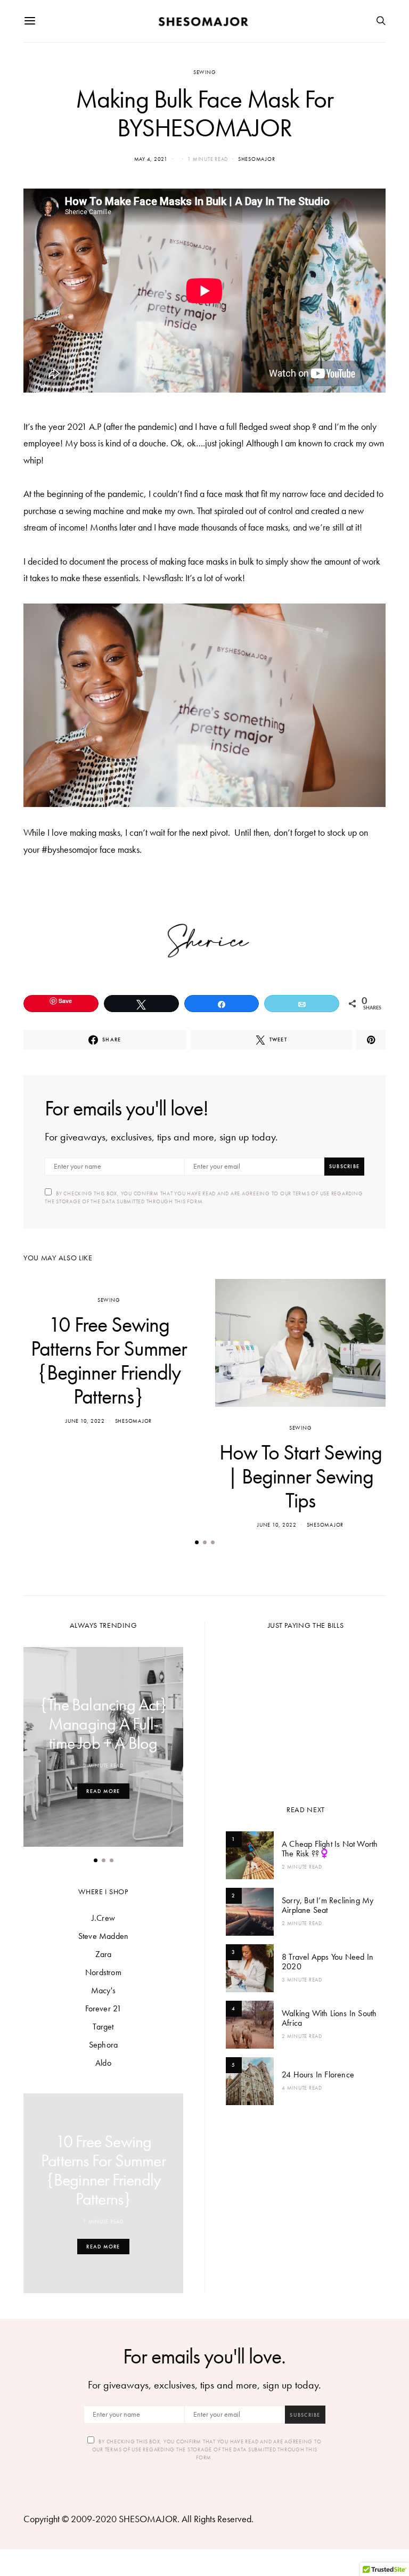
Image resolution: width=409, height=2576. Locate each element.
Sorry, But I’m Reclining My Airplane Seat (328, 1905)
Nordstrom (103, 1972)
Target (103, 2027)
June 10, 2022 (85, 1421)
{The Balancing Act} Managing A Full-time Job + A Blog (103, 1724)
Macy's (103, 1990)
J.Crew (103, 1918)
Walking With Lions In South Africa (329, 2018)
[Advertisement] (306, 1714)
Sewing (205, 72)
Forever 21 (104, 2008)
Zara (104, 1954)
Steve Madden (103, 1936)
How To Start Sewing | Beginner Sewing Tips (301, 1476)
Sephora (103, 2045)
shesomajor (257, 159)
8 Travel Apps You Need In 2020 (328, 1962)
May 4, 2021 (151, 159)
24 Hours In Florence (318, 2074)
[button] (197, 1542)
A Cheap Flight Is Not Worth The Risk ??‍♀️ (330, 1849)
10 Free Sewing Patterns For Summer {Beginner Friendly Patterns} (109, 1360)
